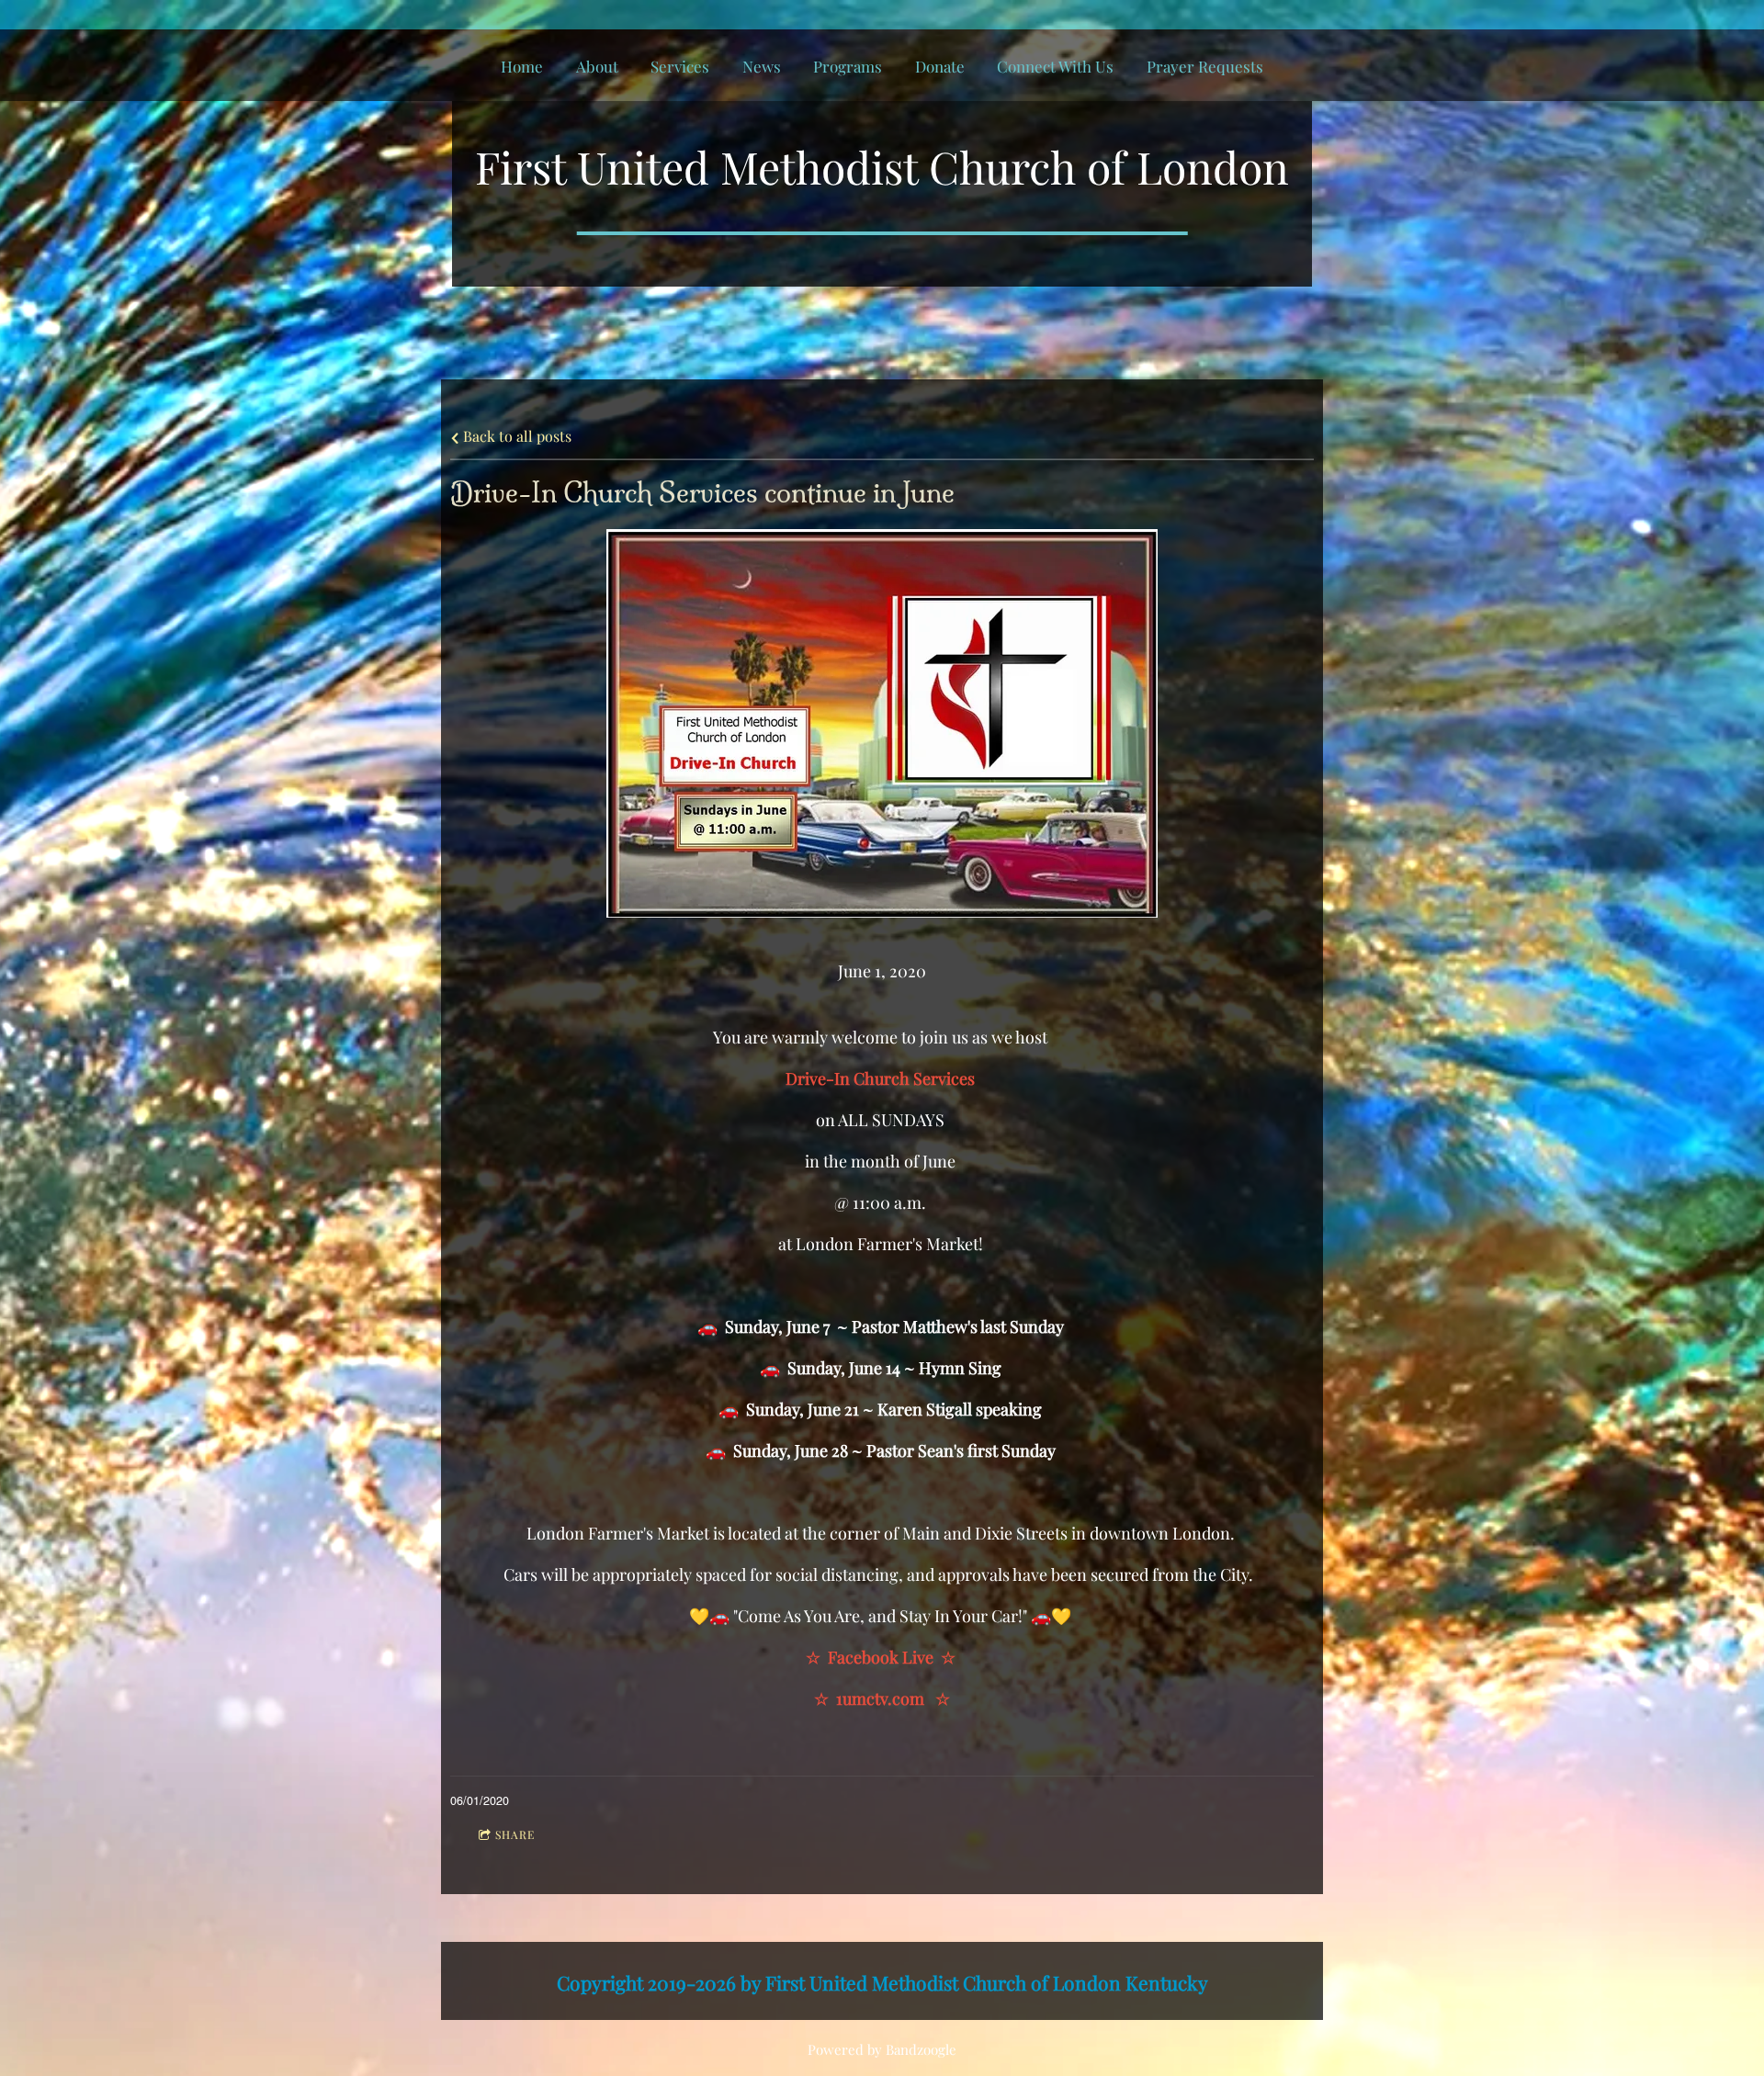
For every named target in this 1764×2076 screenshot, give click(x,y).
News (762, 66)
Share (515, 1834)
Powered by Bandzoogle (882, 2049)
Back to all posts (515, 435)
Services (680, 66)
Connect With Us (1055, 66)
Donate (940, 66)
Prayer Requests (1205, 66)
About (597, 66)
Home (522, 66)
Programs (848, 66)
